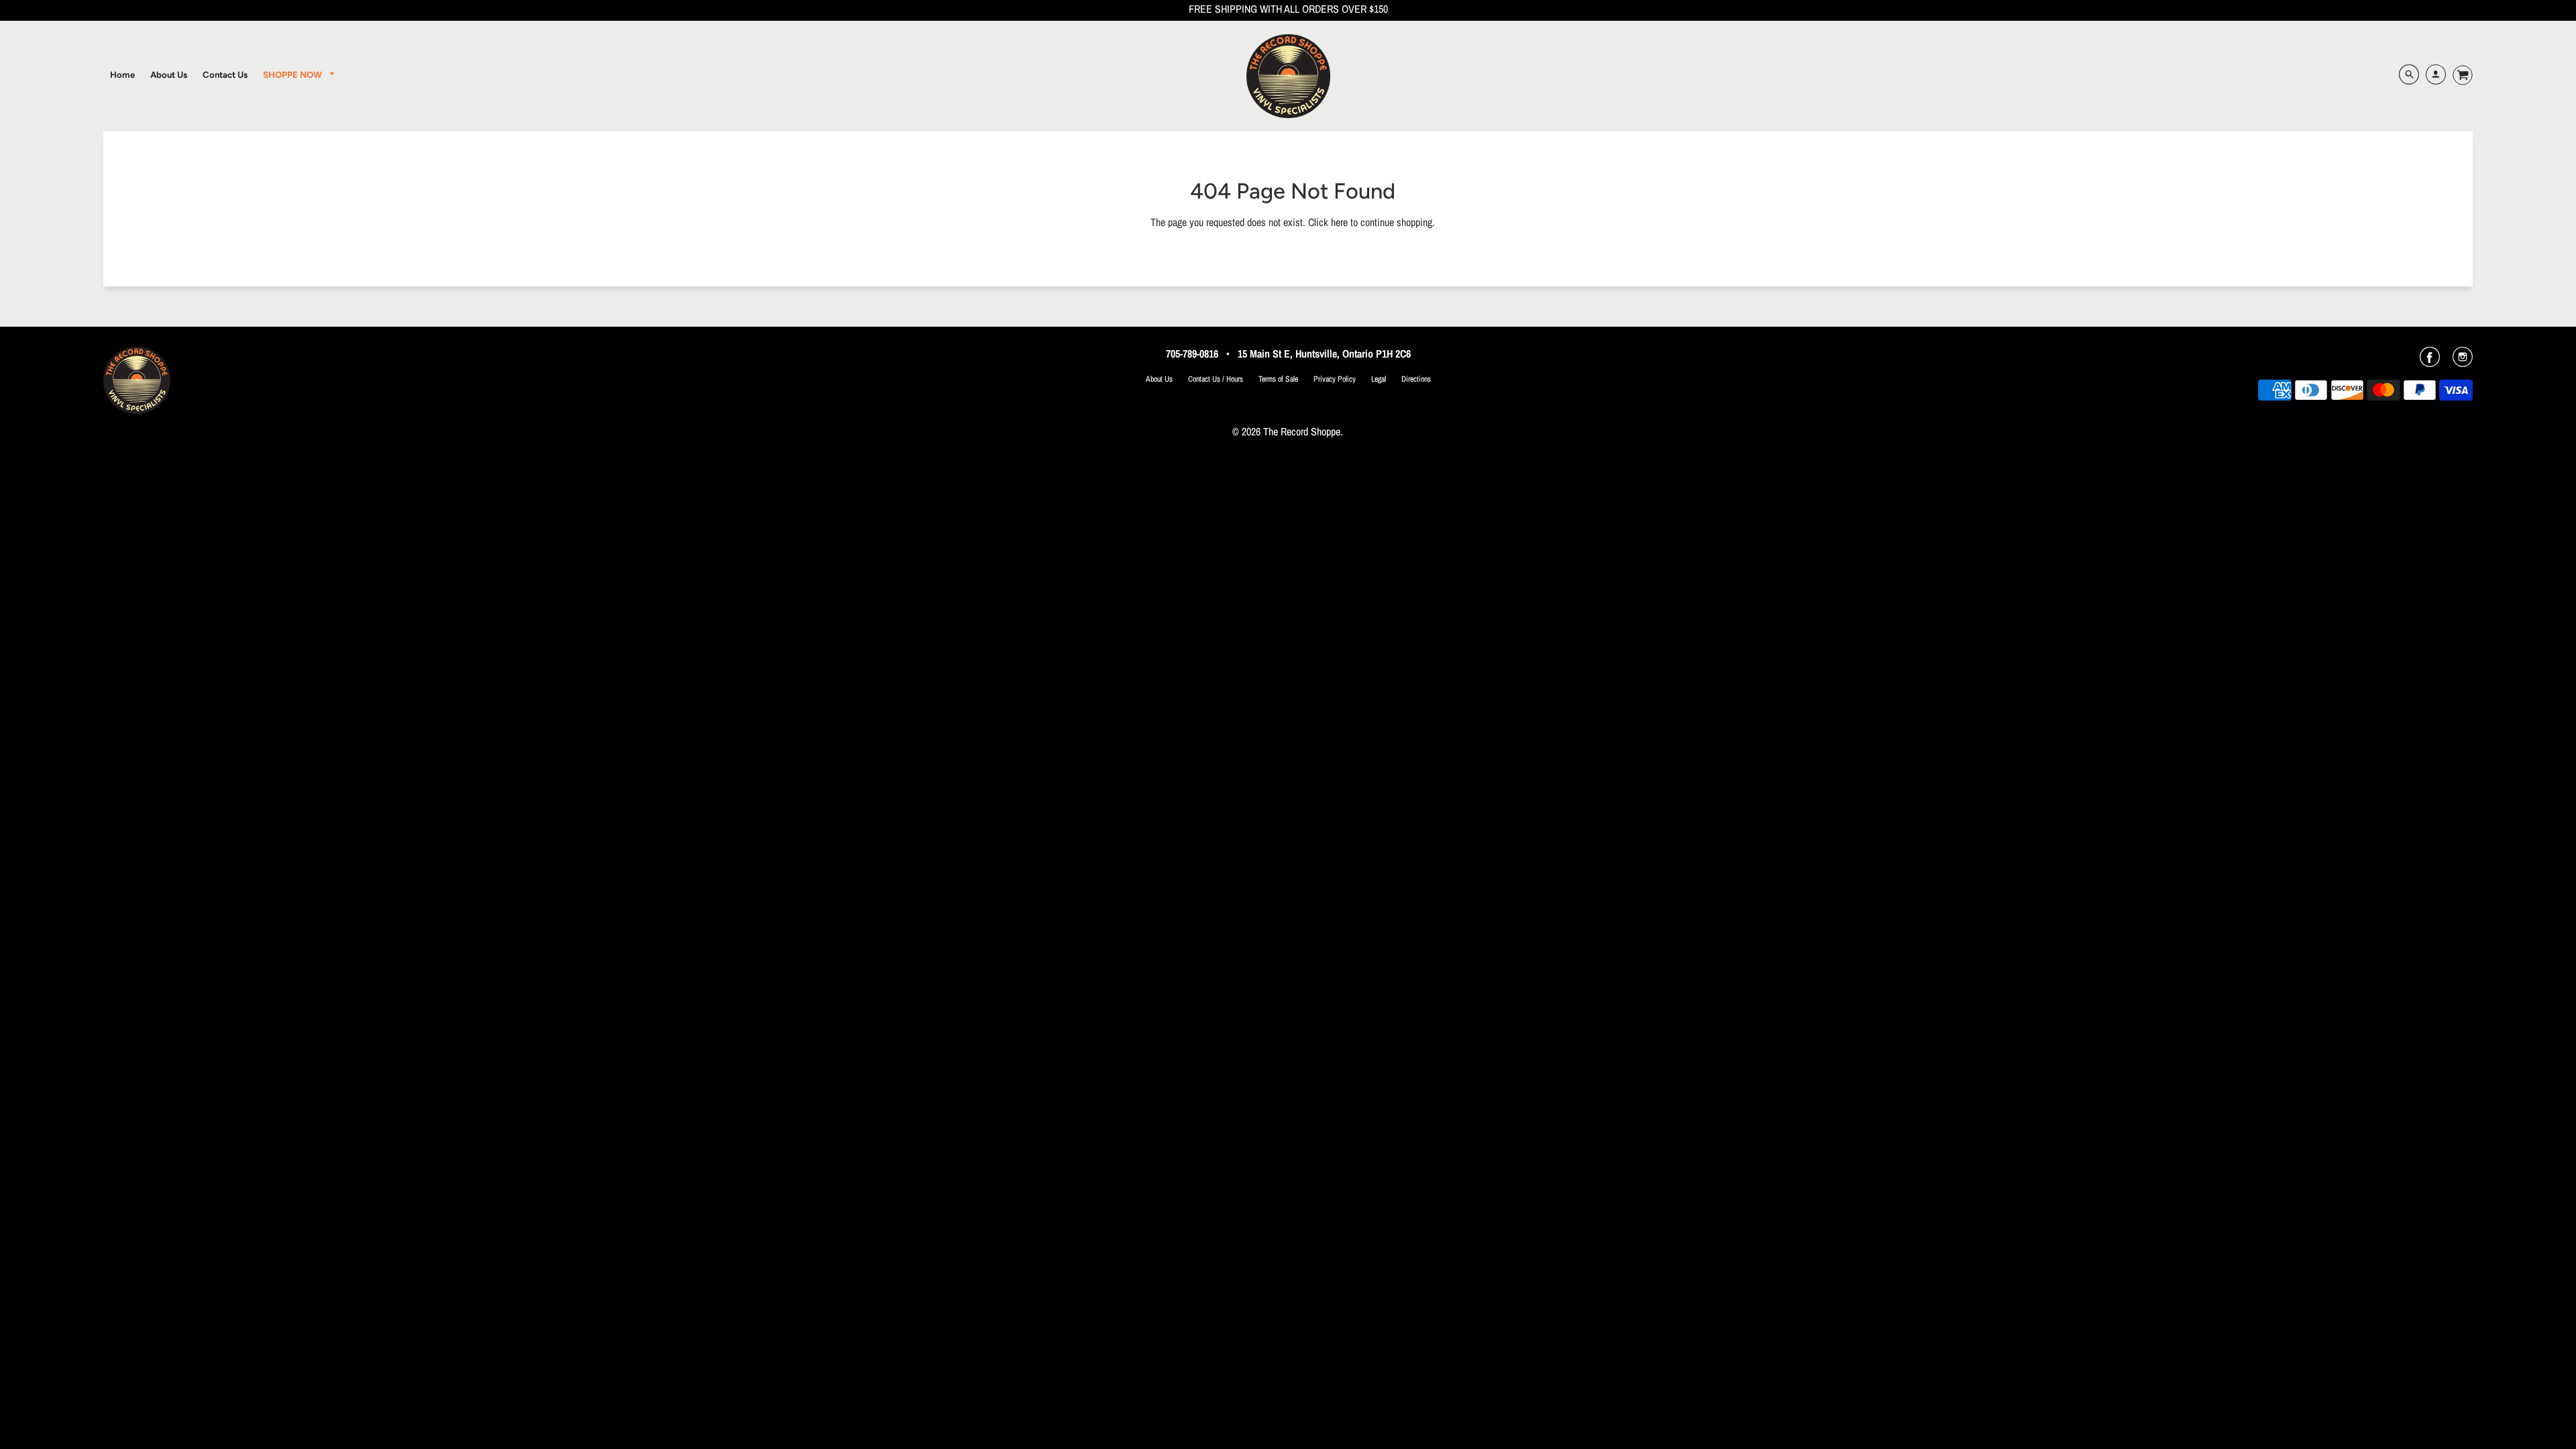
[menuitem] (122, 74)
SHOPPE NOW (293, 74)
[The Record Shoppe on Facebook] (2430, 362)
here (1339, 222)
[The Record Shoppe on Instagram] (2463, 362)
